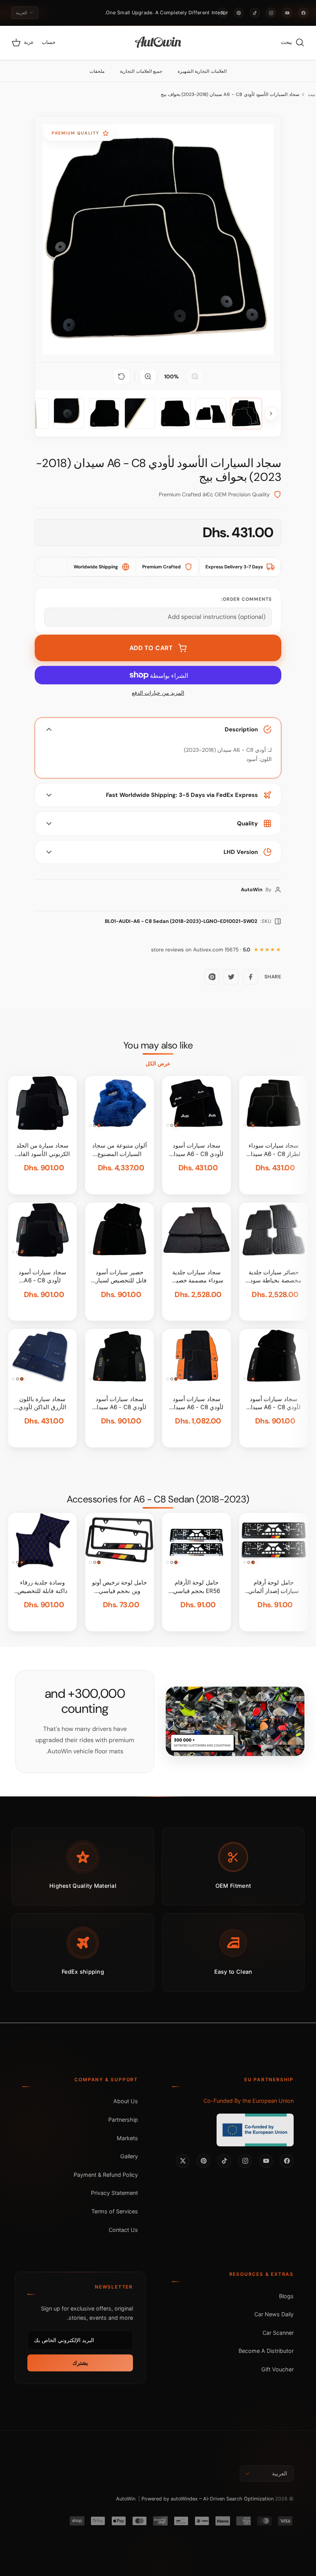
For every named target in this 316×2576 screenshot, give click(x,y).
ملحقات (97, 71)
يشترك (80, 2363)
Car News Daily (274, 2314)
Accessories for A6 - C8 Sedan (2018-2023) (158, 1499)
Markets (127, 2138)
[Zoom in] (148, 376)
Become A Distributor (266, 2351)
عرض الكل (158, 1064)
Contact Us (123, 2230)
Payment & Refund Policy (106, 2175)
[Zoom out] (195, 376)
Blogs (286, 2296)
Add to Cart (151, 648)
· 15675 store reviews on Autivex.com (201, 950)
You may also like (158, 1045)
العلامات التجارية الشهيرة (202, 71)
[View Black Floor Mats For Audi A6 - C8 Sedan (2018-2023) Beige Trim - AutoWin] (246, 413)
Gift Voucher (277, 2369)
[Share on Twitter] (231, 977)
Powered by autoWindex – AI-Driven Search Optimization (208, 2499)
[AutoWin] (158, 43)
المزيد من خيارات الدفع (158, 693)
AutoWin (126, 2499)
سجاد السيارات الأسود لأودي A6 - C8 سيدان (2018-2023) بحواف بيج (230, 94)
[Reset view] (121, 376)
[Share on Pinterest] (212, 977)
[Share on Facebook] (250, 977)
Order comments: (246, 599)
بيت (312, 94)
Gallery (129, 2156)
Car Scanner (278, 2333)
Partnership (123, 2120)
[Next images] (271, 413)
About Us (126, 2101)
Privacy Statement (114, 2193)
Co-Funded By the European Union (249, 2101)
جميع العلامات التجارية (141, 71)
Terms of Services (115, 2211)
